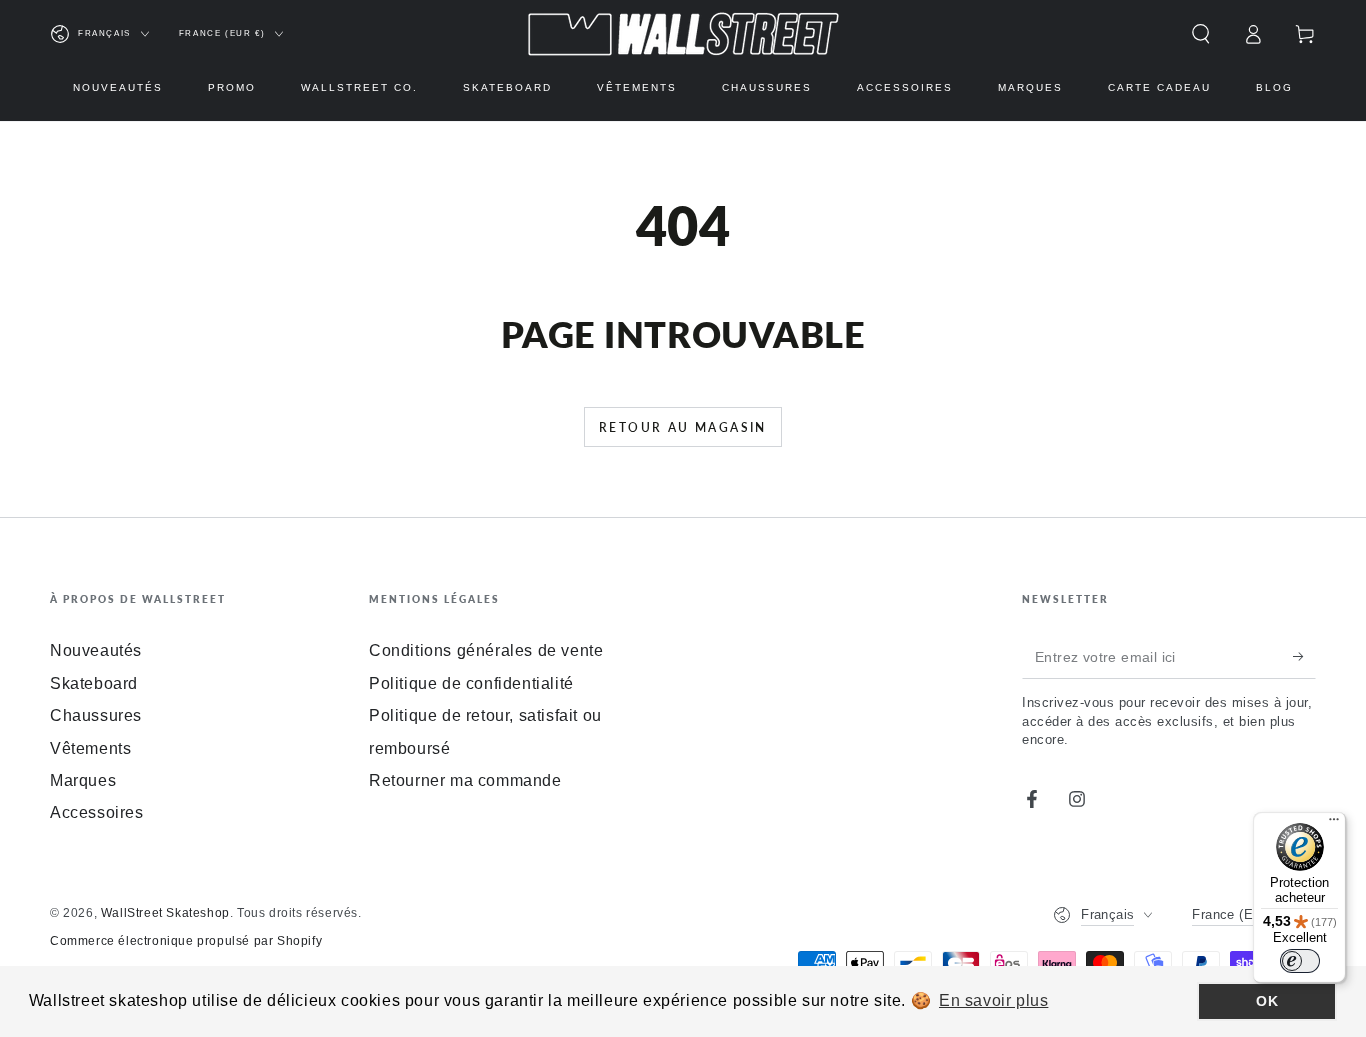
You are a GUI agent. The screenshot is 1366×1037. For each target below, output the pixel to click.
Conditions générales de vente (486, 650)
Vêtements (90, 748)
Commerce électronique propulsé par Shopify (186, 941)
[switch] (1300, 961)
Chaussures (96, 715)
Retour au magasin (683, 427)
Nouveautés (96, 650)
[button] (1201, 34)
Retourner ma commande (465, 780)
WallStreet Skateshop (165, 913)
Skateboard (94, 683)
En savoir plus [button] (993, 1000)
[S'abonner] (1304, 656)
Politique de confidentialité (471, 683)
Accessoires (97, 812)
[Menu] (1334, 824)
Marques (83, 780)
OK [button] (1267, 1001)
